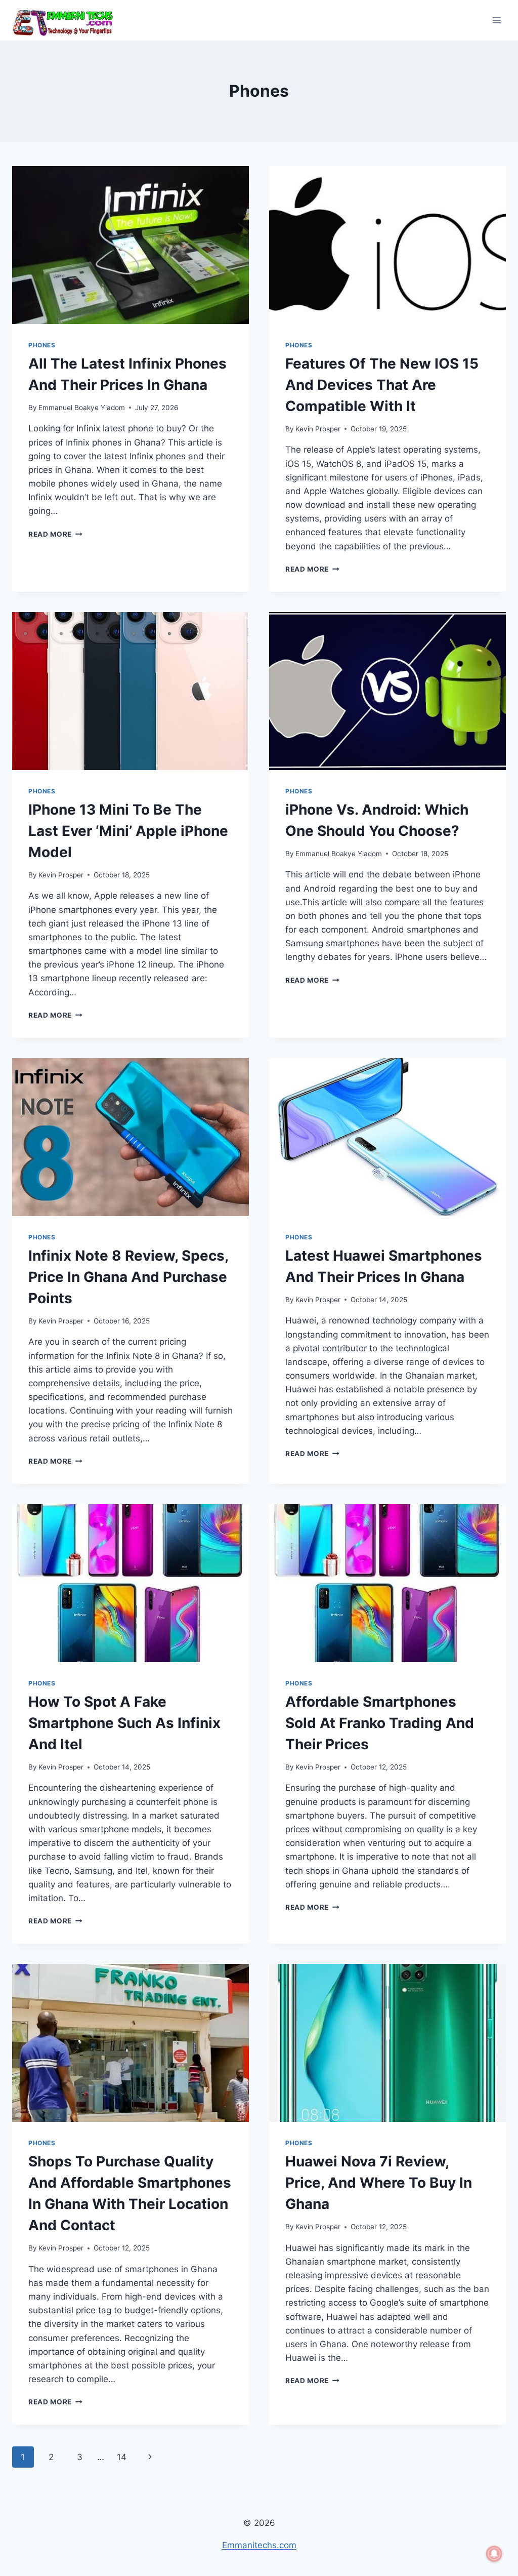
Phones (42, 345)
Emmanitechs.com (259, 2545)
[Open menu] (497, 20)
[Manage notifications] (494, 2554)
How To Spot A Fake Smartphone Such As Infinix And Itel (124, 1723)
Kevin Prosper (318, 429)
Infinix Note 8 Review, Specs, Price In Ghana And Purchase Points (128, 1277)
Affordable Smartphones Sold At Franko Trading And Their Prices (380, 1723)
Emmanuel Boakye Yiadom (82, 408)
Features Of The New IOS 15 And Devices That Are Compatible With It (382, 385)
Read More (55, 534)
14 (122, 2457)
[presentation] (131, 245)
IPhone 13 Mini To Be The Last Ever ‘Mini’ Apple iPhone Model (128, 831)
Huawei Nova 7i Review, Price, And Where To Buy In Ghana (379, 2183)
